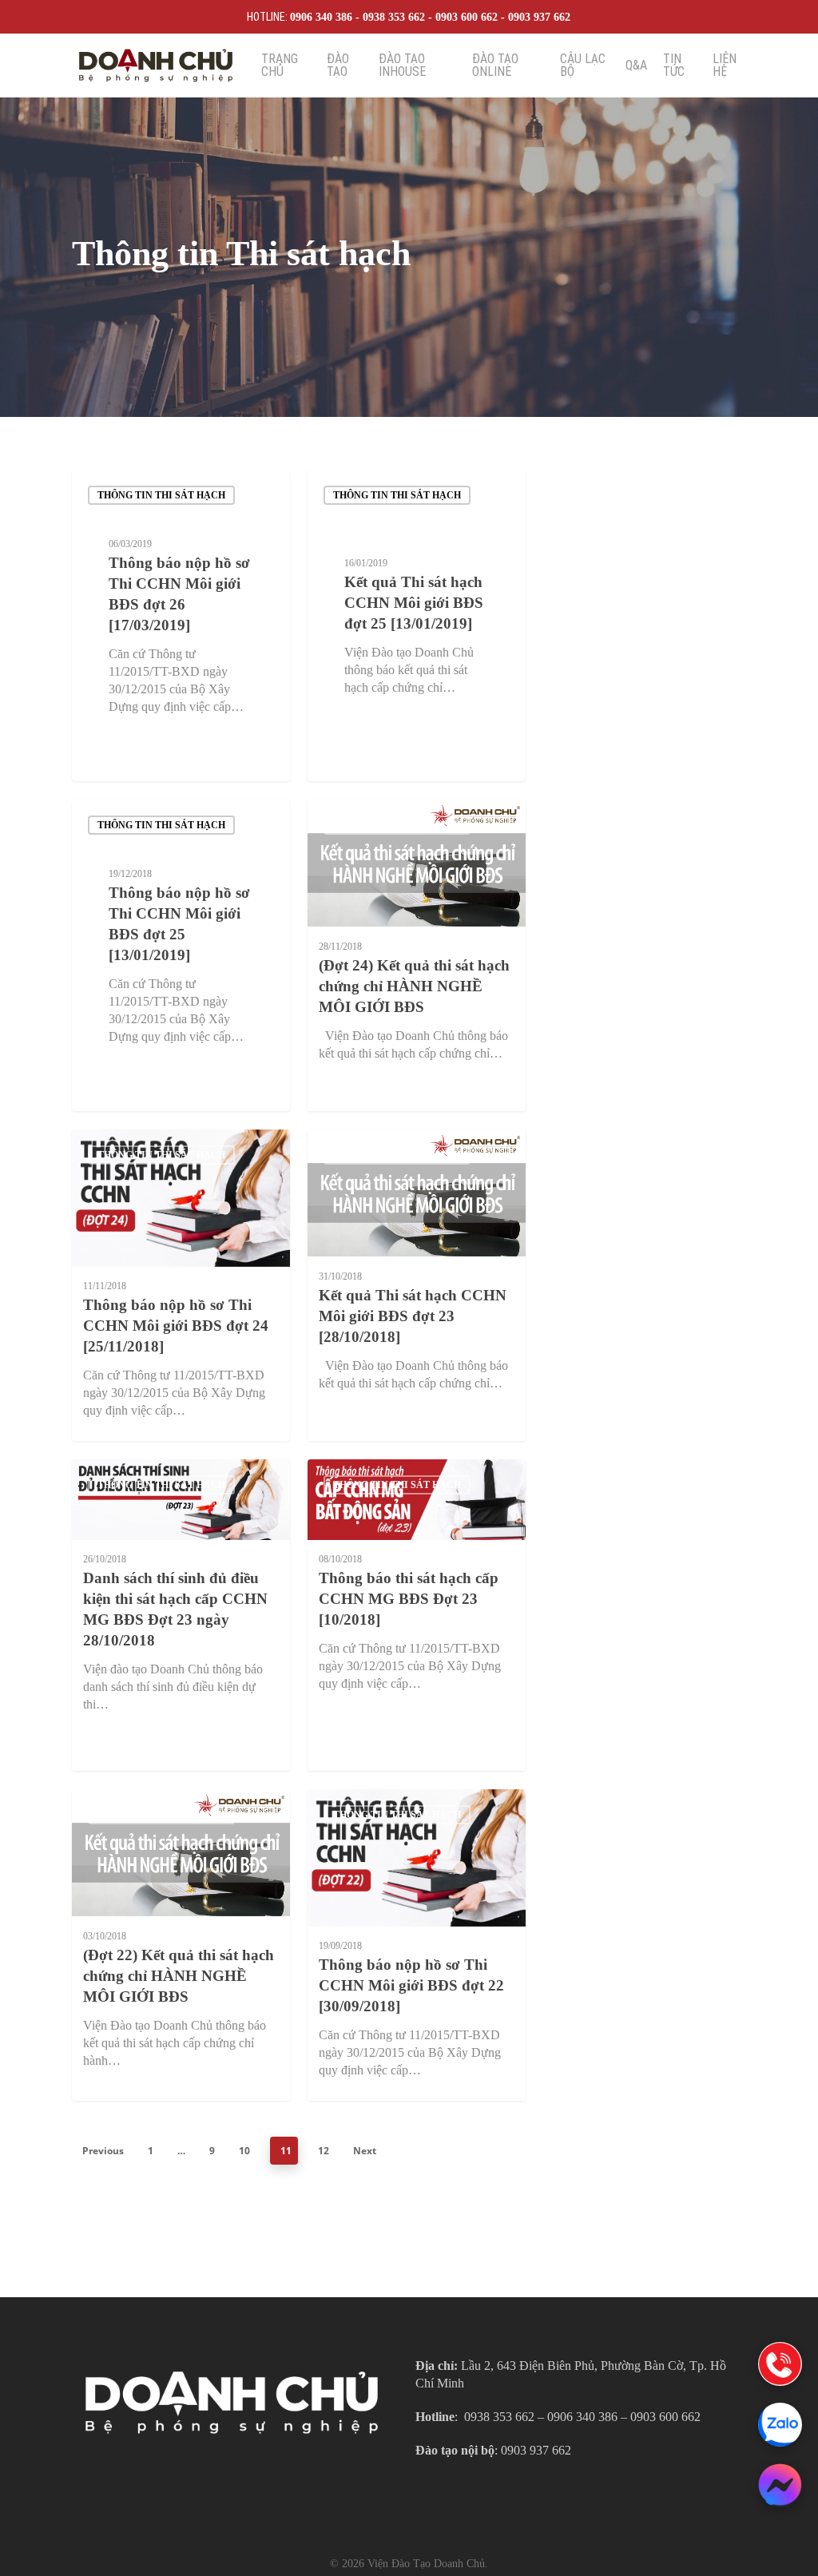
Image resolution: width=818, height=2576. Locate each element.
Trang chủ (280, 65)
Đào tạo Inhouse (402, 65)
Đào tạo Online (495, 65)
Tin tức (674, 65)
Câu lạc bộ (583, 65)
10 (244, 2151)
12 (324, 2151)
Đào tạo (338, 65)
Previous (103, 2151)
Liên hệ (725, 65)
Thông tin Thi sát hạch (161, 495)
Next (365, 2151)
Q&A (636, 65)
